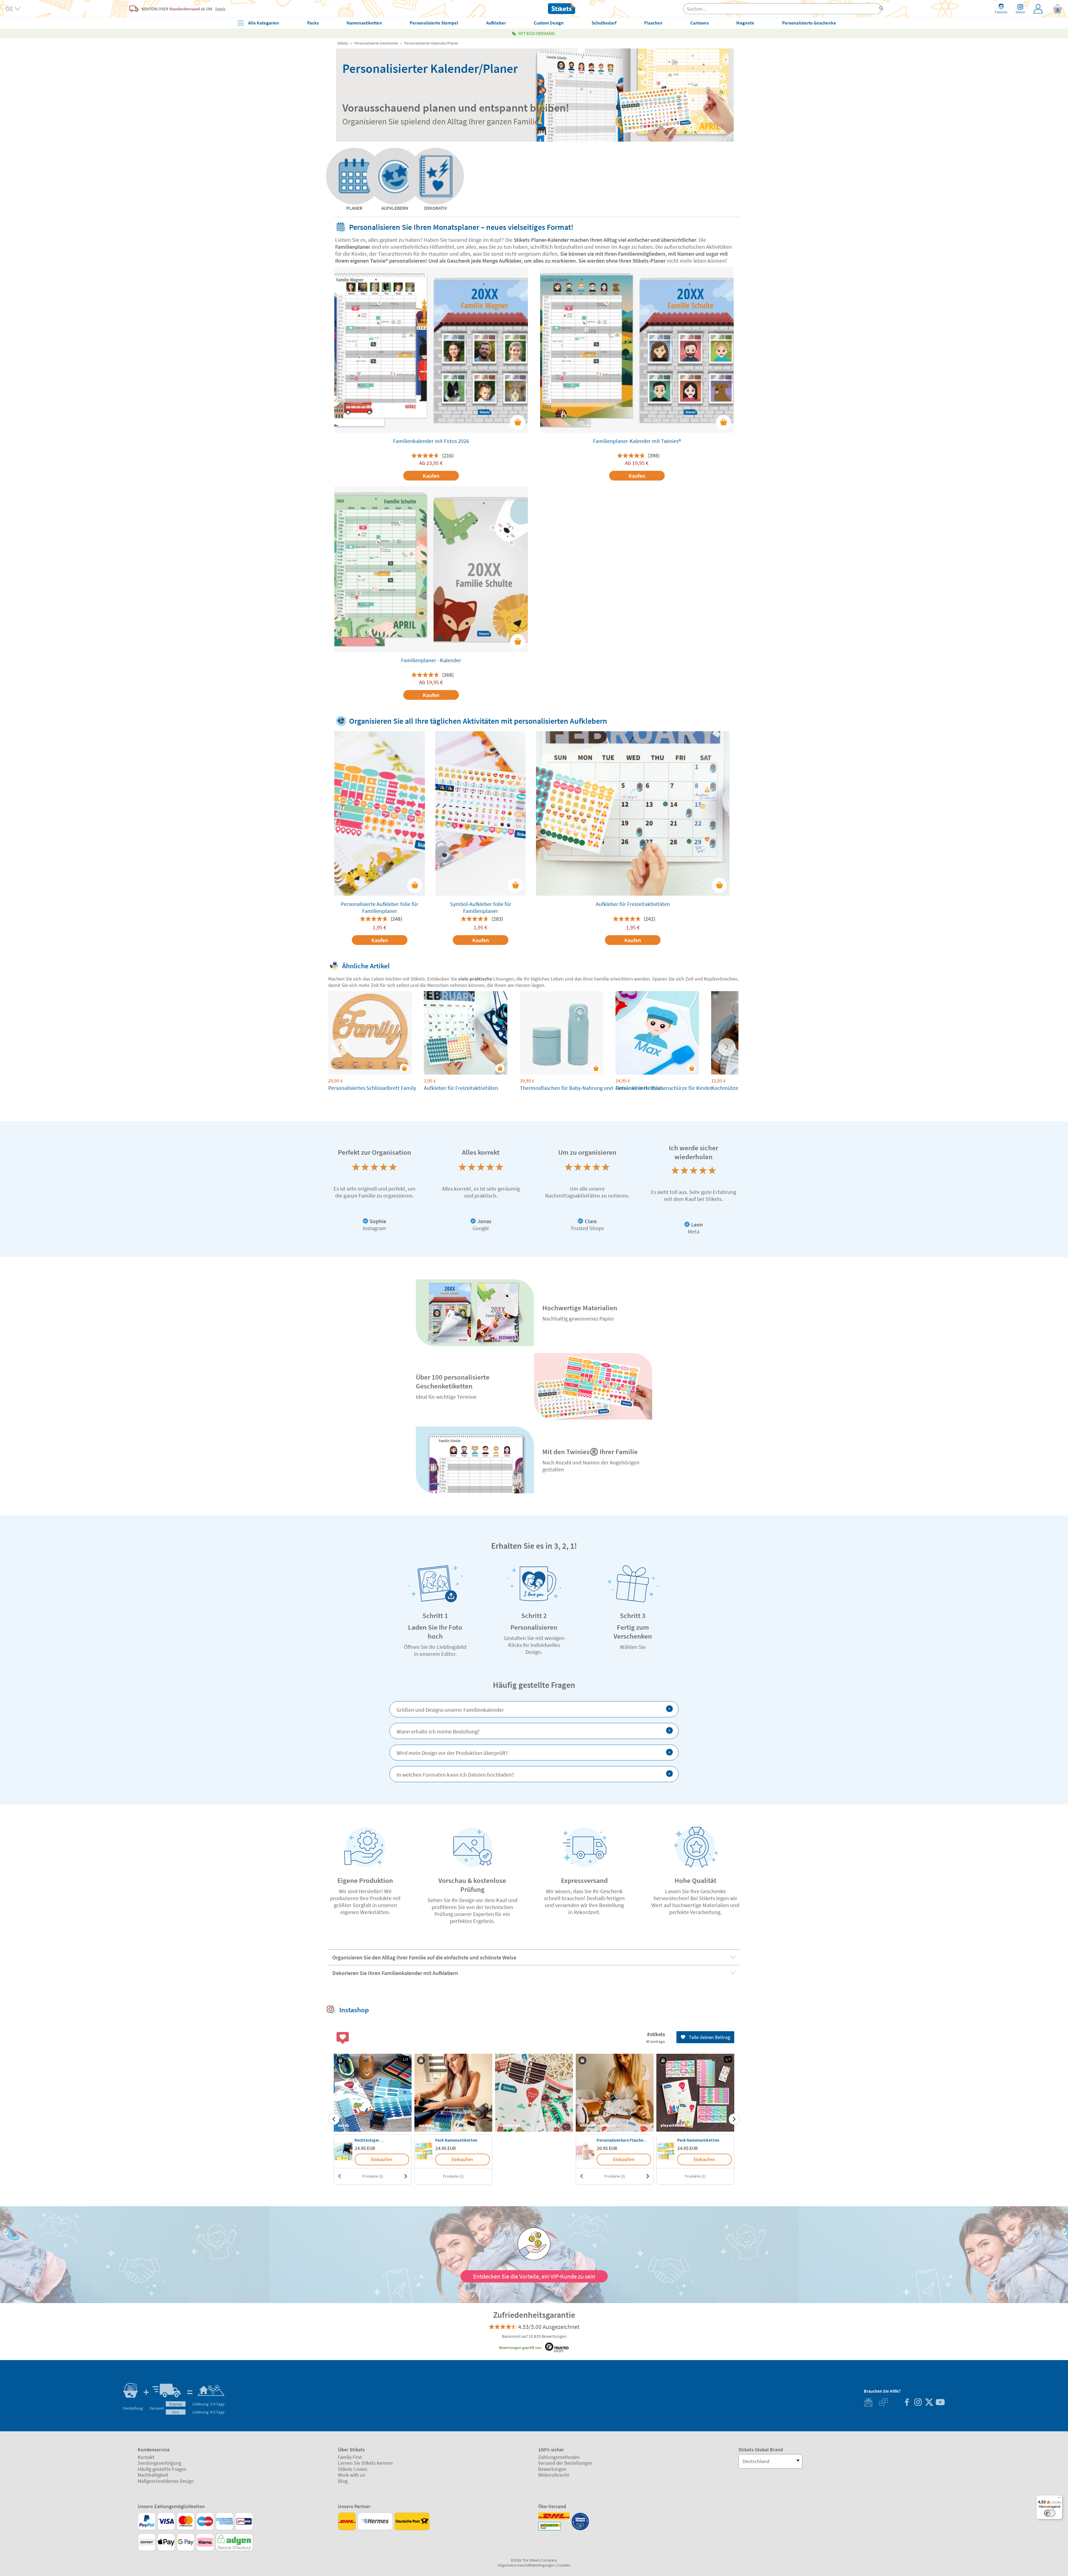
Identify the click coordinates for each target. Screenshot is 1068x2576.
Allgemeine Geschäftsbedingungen (526, 2565)
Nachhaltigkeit (153, 2475)
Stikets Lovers (353, 2469)
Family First (350, 2457)
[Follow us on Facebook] (907, 2403)
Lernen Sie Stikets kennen (365, 2463)
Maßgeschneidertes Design (166, 2481)
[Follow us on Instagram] (918, 2403)
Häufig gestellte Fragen (162, 2469)
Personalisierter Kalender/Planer (431, 43)
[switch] (1050, 2513)
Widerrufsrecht (554, 2475)
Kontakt (146, 2457)
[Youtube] (940, 2403)
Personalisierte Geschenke (376, 43)
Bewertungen (552, 2469)
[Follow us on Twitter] (929, 2403)
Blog (343, 2481)
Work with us (352, 2475)
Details (220, 9)
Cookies (564, 2565)
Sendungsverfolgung (160, 2463)
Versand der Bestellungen (565, 2463)
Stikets (343, 43)
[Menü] (1059, 2499)
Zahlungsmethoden (559, 2457)
